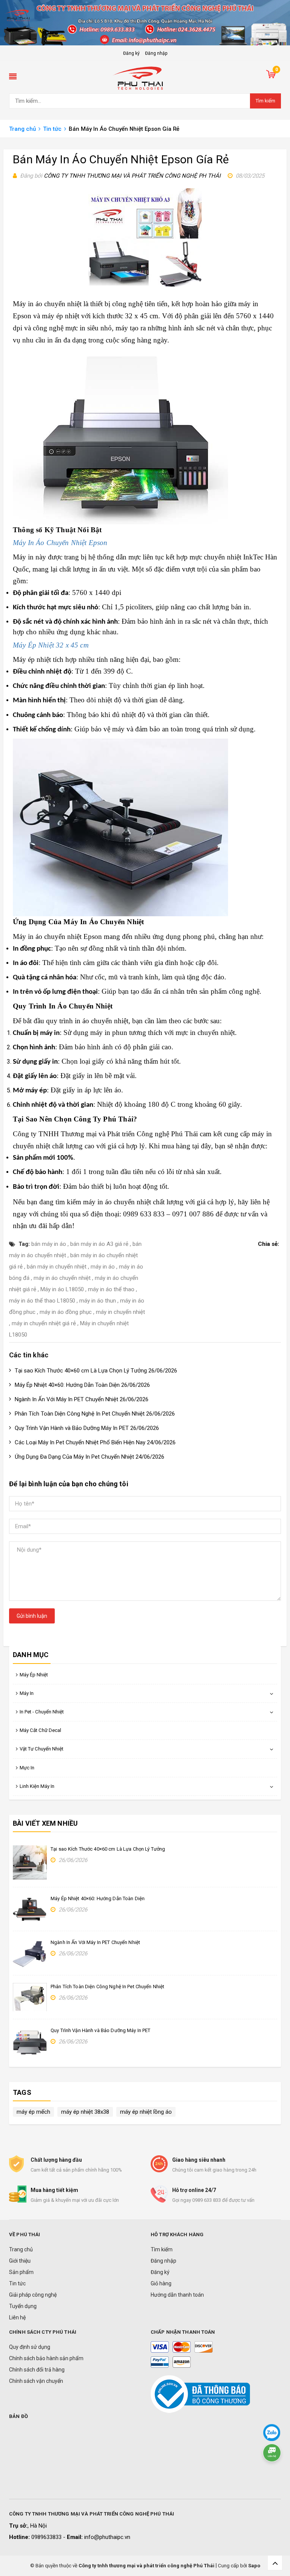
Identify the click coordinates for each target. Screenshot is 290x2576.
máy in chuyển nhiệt (120, 1312)
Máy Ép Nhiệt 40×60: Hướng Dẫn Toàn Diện (98, 1898)
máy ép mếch (33, 2112)
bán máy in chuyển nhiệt (57, 1267)
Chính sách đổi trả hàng (37, 2370)
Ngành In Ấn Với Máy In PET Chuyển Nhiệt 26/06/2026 (82, 1399)
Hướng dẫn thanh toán (177, 2295)
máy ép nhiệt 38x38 (85, 2112)
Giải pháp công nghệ (33, 2295)
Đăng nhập (156, 53)
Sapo (254, 2566)
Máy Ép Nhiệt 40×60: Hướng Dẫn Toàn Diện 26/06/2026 (82, 1385)
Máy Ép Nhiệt (34, 1675)
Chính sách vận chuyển (36, 2381)
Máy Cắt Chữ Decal (40, 1730)
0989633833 (47, 2537)
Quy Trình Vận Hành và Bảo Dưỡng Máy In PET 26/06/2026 (87, 1428)
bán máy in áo (49, 1244)
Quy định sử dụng (30, 2347)
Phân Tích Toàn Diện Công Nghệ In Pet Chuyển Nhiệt (107, 1987)
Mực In (27, 1768)
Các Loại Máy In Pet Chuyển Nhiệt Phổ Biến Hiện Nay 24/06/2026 (95, 1442)
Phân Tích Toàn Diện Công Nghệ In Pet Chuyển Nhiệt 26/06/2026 (95, 1414)
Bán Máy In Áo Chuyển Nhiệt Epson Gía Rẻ (121, 159)
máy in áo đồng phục (66, 1312)
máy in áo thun (98, 1301)
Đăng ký (131, 53)
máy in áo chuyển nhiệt (117, 1202)
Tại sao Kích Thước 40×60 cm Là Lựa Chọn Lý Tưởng (108, 1849)
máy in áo (103, 1267)
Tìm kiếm (265, 101)
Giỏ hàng (161, 2283)
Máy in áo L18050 (62, 1289)
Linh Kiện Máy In (37, 1786)
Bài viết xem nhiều (45, 1823)
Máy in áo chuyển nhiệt (47, 304)
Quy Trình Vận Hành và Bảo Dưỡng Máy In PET (100, 2030)
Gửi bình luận (32, 1616)
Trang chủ (21, 2249)
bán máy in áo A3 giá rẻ (99, 1244)
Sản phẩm (21, 2272)
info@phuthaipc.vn (107, 2537)
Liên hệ (17, 2317)
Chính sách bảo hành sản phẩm (46, 2358)
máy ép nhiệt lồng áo (146, 2112)
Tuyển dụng (23, 2306)
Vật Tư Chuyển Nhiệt (42, 1749)
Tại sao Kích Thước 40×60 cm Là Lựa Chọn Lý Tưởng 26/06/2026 (96, 1371)
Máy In (27, 1693)
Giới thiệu (20, 2261)
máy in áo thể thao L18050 (42, 1301)
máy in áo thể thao (111, 1289)
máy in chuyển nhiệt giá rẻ (44, 1323)
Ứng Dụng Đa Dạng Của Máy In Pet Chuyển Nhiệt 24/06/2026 (89, 1457)
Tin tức (17, 2283)
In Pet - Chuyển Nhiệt (42, 1712)
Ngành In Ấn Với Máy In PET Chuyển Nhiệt (95, 1942)
